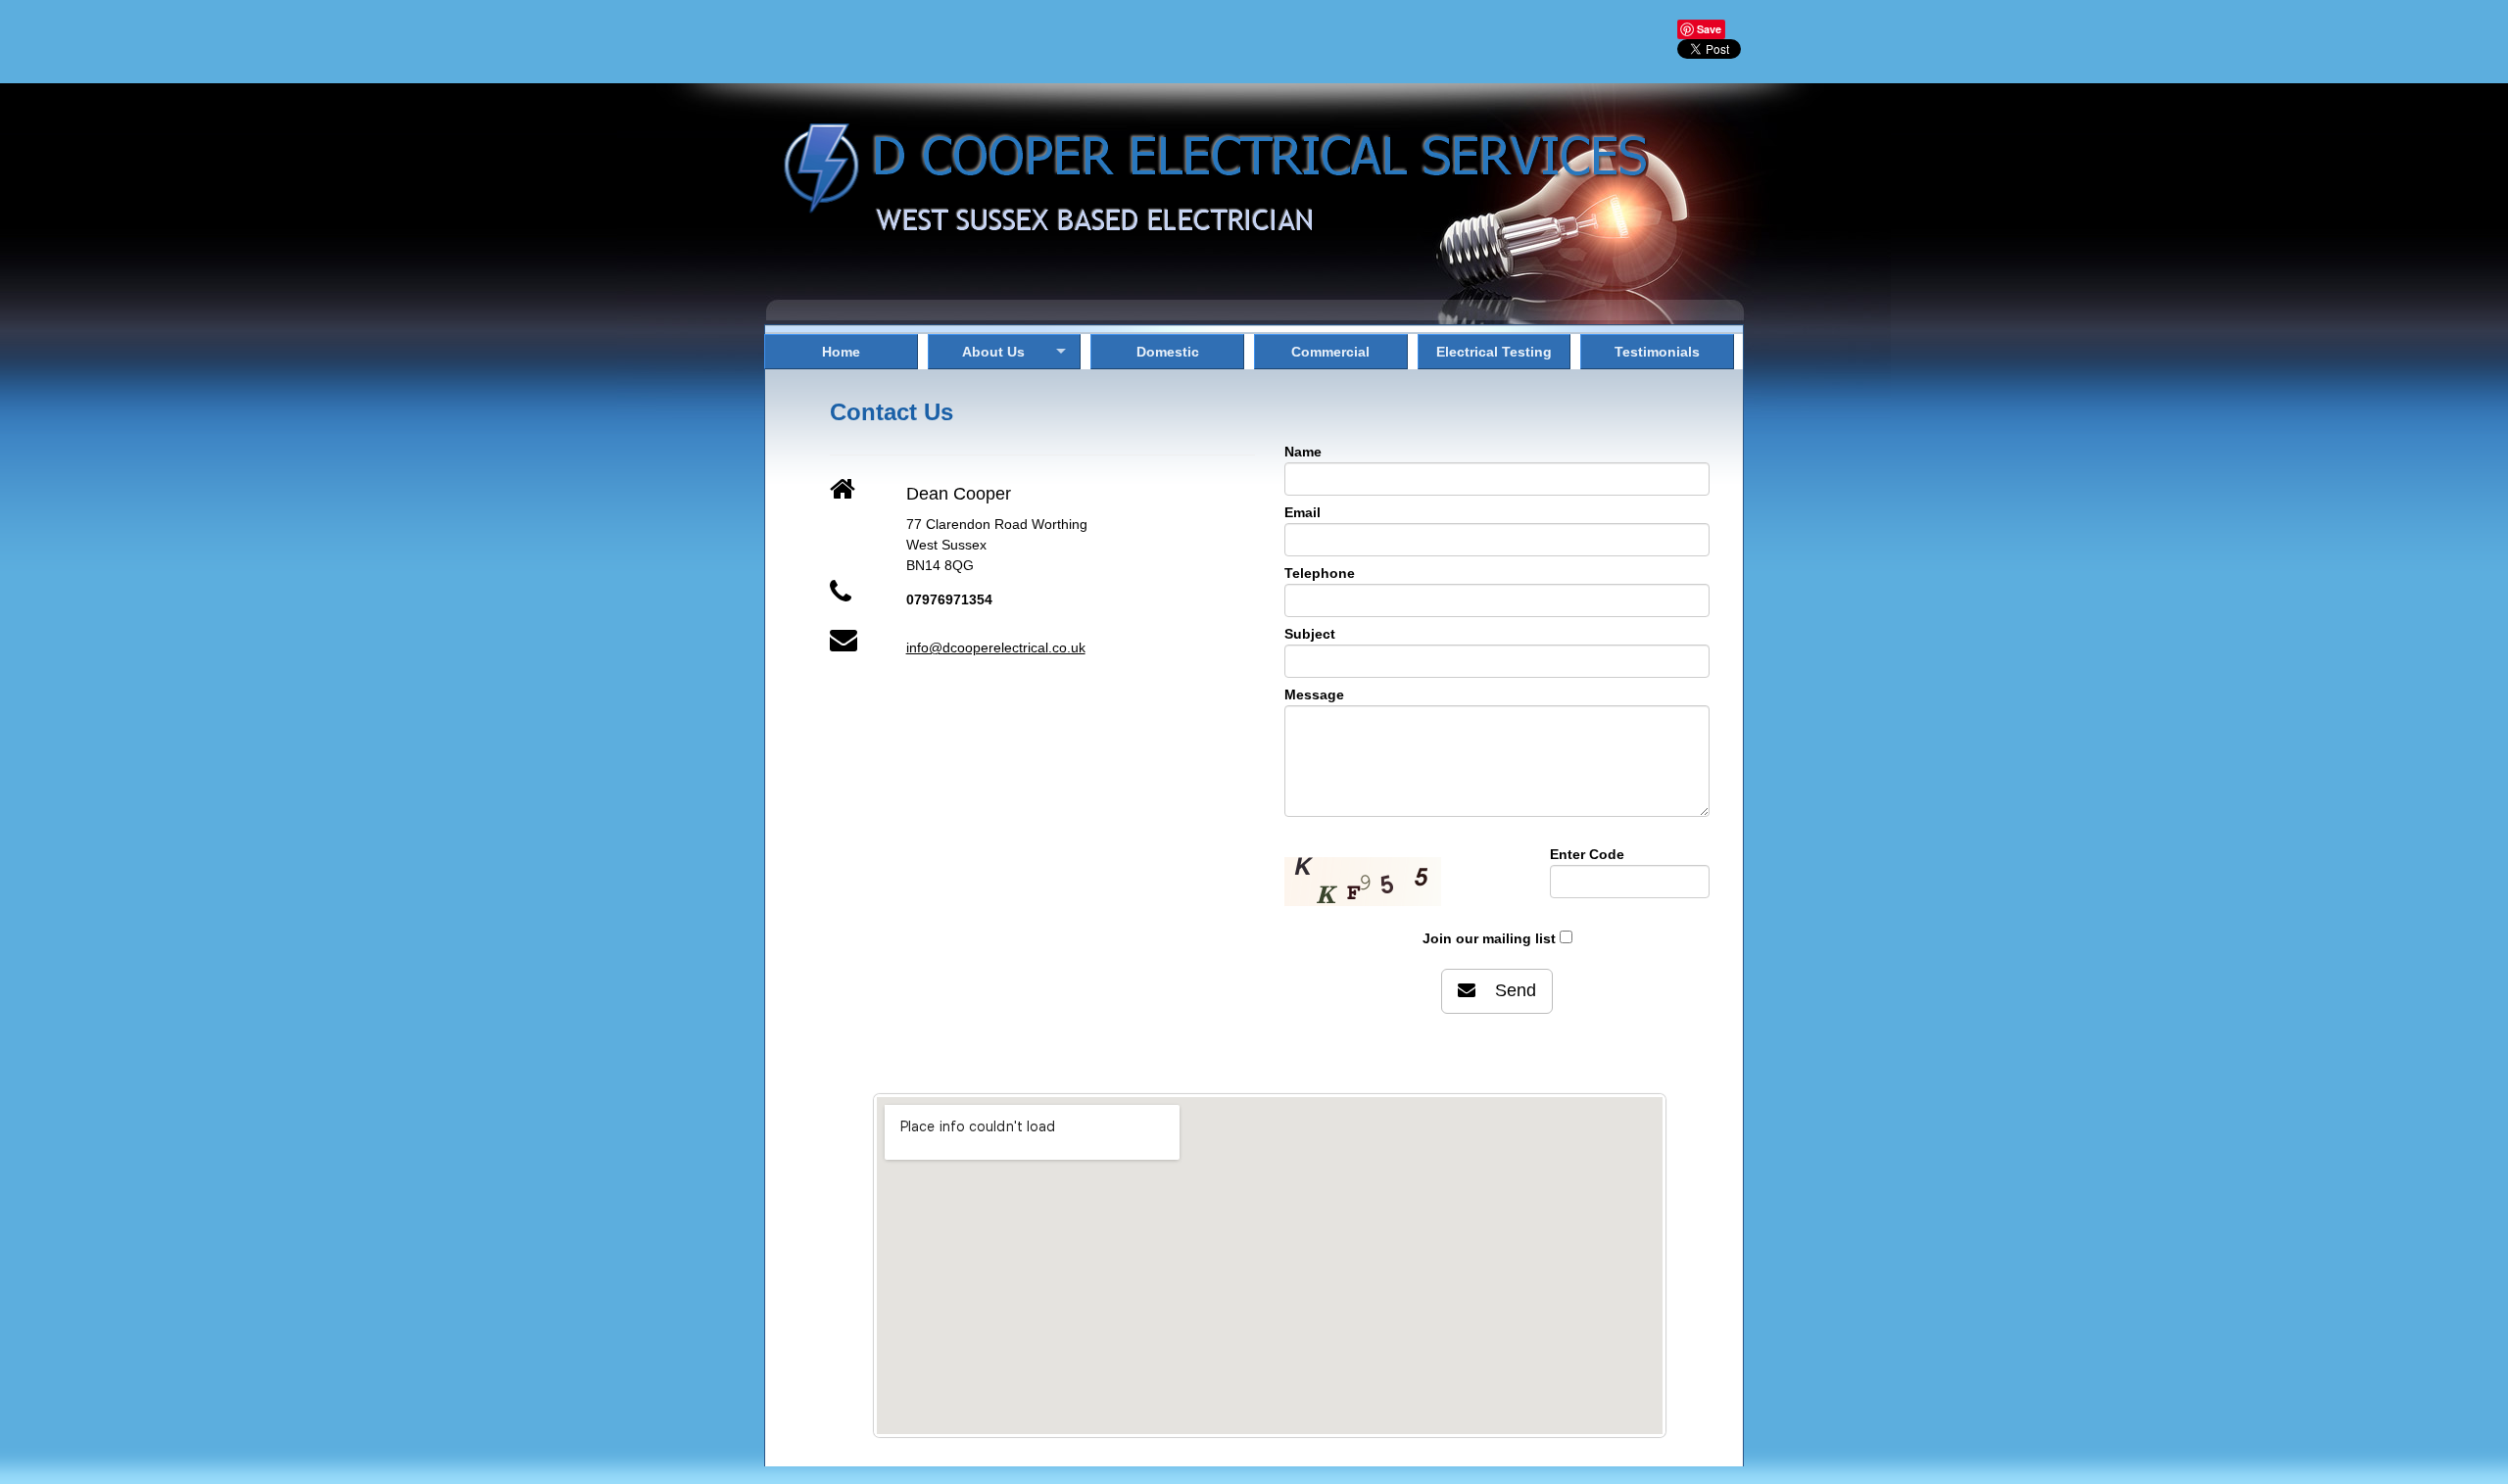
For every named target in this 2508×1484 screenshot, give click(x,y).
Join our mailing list (1489, 938)
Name (1303, 452)
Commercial (1330, 352)
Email (1302, 512)
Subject (1310, 634)
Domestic (1168, 352)
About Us (993, 352)
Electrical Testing (1494, 352)
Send (1506, 990)
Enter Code (1587, 854)
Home (841, 352)
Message (1314, 694)
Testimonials (1657, 352)
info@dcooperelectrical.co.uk (996, 647)
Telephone (1320, 573)
